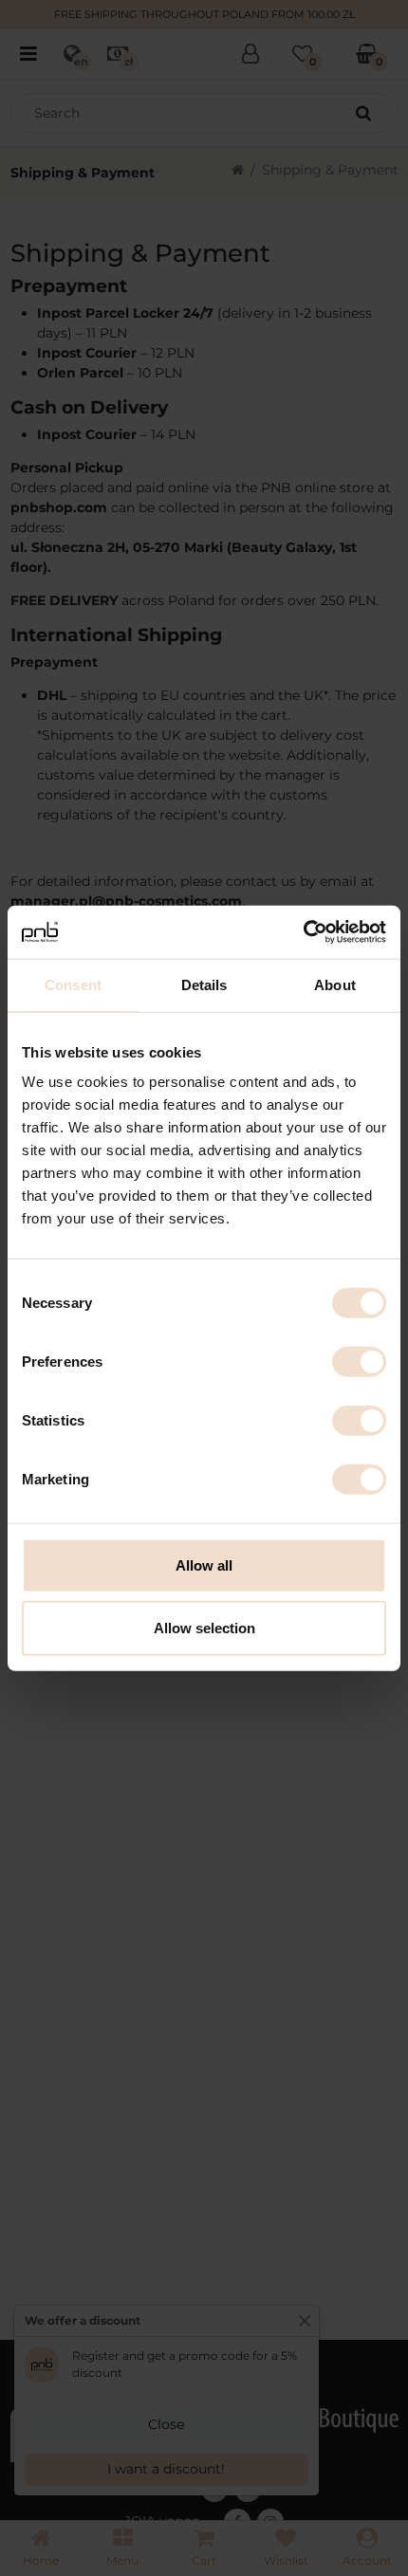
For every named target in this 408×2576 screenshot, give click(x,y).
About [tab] (335, 984)
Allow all (204, 1565)
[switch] (359, 1362)
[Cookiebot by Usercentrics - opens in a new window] (303, 932)
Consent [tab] (73, 984)
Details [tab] (204, 984)
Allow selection (204, 1627)
